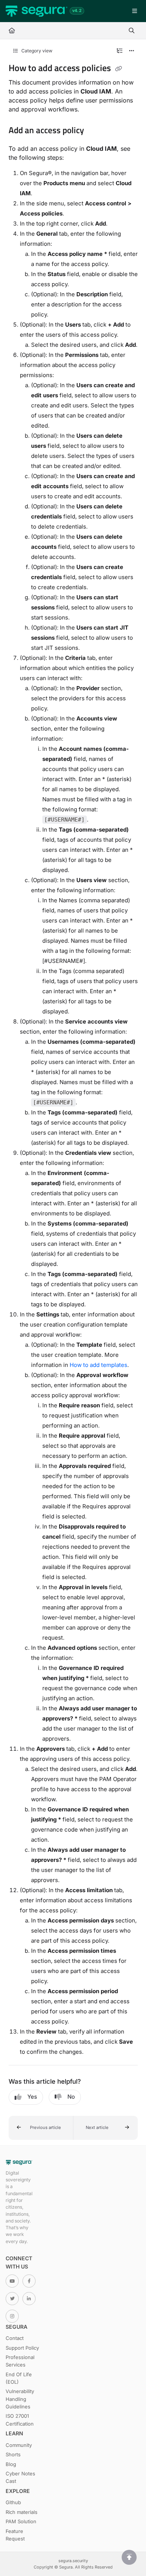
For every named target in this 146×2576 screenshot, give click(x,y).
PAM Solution (21, 2521)
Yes (32, 2097)
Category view (36, 51)
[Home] (36, 11)
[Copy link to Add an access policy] (95, 131)
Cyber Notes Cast (20, 2477)
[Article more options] (132, 51)
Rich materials (22, 2512)
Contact (15, 2338)
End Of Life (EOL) (19, 2378)
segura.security (73, 2561)
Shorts (13, 2454)
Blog (11, 2464)
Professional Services (20, 2361)
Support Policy (22, 2348)
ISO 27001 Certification (20, 2420)
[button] (41, 2128)
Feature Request (15, 2535)
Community (19, 2445)
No (71, 2097)
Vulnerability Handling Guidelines (20, 2399)
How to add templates (98, 1365)
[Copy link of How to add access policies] (119, 69)
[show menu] (134, 11)
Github (13, 2502)
